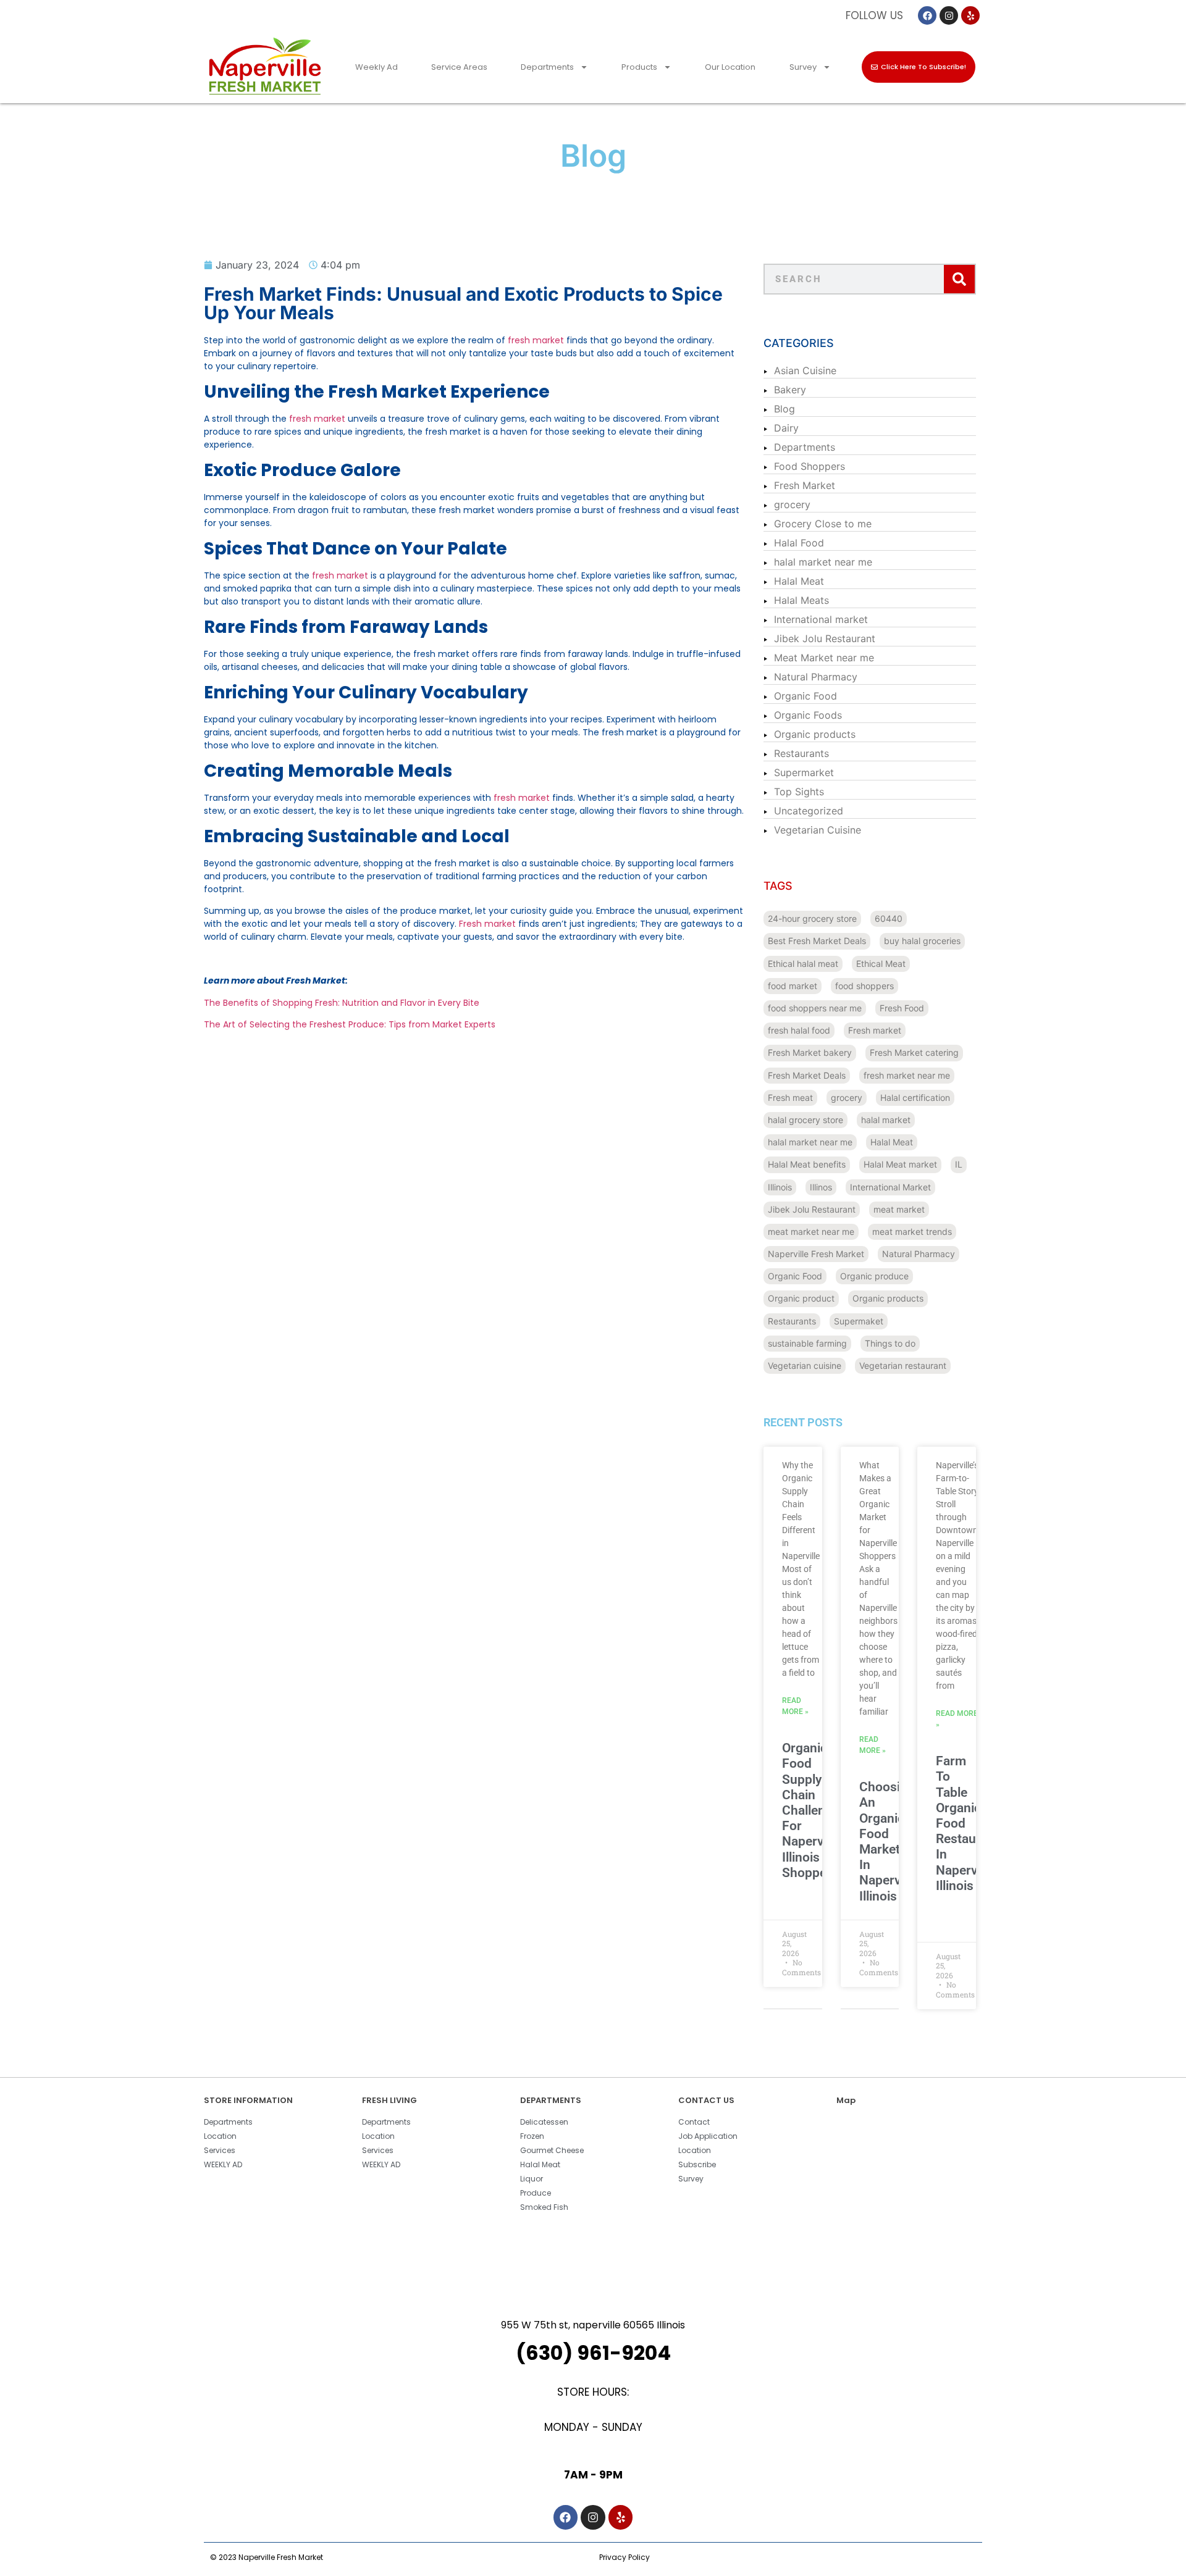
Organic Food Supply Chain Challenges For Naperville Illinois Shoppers (814, 1810)
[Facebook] (927, 15)
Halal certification (915, 1098)
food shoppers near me (815, 1008)
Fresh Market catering (914, 1052)
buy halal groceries (922, 941)
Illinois (780, 1187)
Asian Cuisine (805, 370)
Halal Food (799, 543)
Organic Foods (808, 715)
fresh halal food (799, 1030)
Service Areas (459, 67)
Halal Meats (801, 600)
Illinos (821, 1187)
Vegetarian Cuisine (818, 830)
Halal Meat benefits (807, 1164)
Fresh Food (902, 1008)
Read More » (795, 1706)
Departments (547, 67)
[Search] (959, 279)
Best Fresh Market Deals (817, 941)
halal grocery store (805, 1120)
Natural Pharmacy (816, 677)
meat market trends (912, 1232)
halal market (886, 1120)
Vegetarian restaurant (903, 1365)
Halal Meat (799, 581)
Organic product (801, 1298)
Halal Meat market (900, 1164)
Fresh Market (805, 485)
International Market (890, 1187)
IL (959, 1164)
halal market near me (823, 562)
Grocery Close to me (823, 524)
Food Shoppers (810, 466)
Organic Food (805, 696)
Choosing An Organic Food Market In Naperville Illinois (888, 1841)
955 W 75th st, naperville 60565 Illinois (593, 2325)
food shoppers (864, 986)
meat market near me (811, 1232)
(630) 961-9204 (593, 2353)
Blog (784, 409)
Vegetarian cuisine (805, 1365)
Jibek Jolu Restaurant (825, 638)
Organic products (815, 734)
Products (639, 67)
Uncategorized (809, 811)
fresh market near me (907, 1075)
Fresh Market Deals (807, 1075)
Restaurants (801, 753)
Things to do (890, 1343)
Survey (803, 67)
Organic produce (874, 1276)
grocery (792, 504)
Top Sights (799, 792)
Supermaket (859, 1321)
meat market (899, 1209)
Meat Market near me (824, 658)
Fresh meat (790, 1098)
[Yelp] (970, 15)
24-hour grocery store (812, 918)
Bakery (790, 390)
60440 (889, 918)
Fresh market (875, 1030)
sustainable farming (807, 1343)
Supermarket (804, 772)
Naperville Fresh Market (816, 1254)
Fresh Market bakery (810, 1052)
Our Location (730, 67)
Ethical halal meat (803, 964)
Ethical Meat (881, 964)
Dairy (786, 428)
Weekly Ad (376, 67)
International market (821, 619)
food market (793, 986)
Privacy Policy (625, 2557)
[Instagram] (949, 15)
